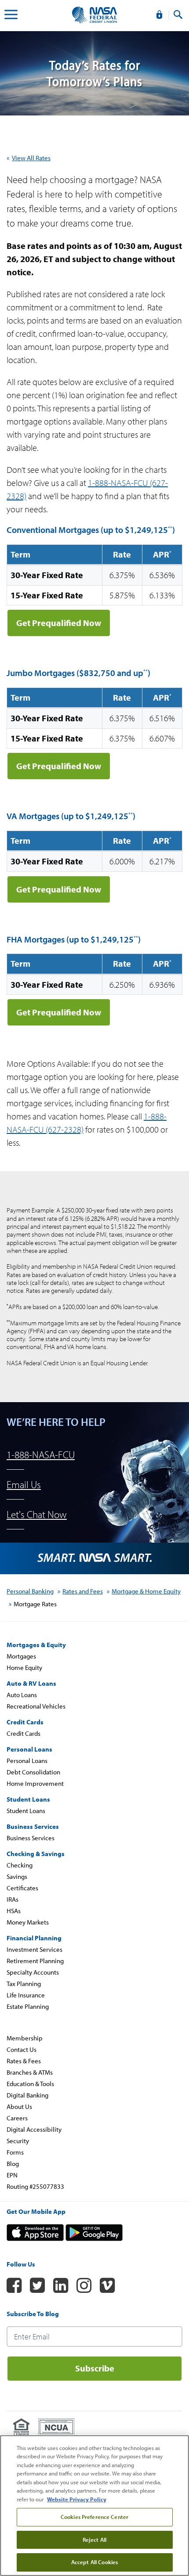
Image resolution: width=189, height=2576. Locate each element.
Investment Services (35, 1949)
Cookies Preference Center (94, 2517)
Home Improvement (35, 1783)
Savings (17, 1876)
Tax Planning (24, 1984)
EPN (12, 2175)
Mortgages (21, 1656)
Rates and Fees (83, 1591)
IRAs (13, 1899)
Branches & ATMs (30, 2072)
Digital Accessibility (34, 2129)
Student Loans (26, 1811)
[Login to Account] (159, 15)
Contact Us (22, 2049)
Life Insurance (26, 1995)
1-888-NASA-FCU (41, 1455)
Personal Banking (30, 1591)
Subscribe (95, 2368)
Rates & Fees (24, 2061)
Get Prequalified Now (59, 623)
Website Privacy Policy (77, 2499)
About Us (19, 2106)
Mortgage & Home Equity (146, 1591)
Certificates (22, 1888)
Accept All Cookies (94, 2562)
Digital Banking (27, 2095)
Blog (13, 2164)
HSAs (14, 1911)
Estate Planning (28, 2006)
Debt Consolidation (33, 1772)
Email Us (24, 1484)
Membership (25, 2038)
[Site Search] (178, 15)
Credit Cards (24, 1733)
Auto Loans (22, 1695)
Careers (17, 2118)
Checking (20, 1865)
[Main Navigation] (11, 16)
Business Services (31, 1838)
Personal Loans (27, 1761)
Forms (15, 2152)
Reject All (94, 2540)
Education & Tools (30, 2084)
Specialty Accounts (33, 1972)
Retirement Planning (35, 1961)
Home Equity (24, 1668)
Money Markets (28, 1922)
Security (18, 2141)
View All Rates (31, 158)
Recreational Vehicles (36, 1706)
